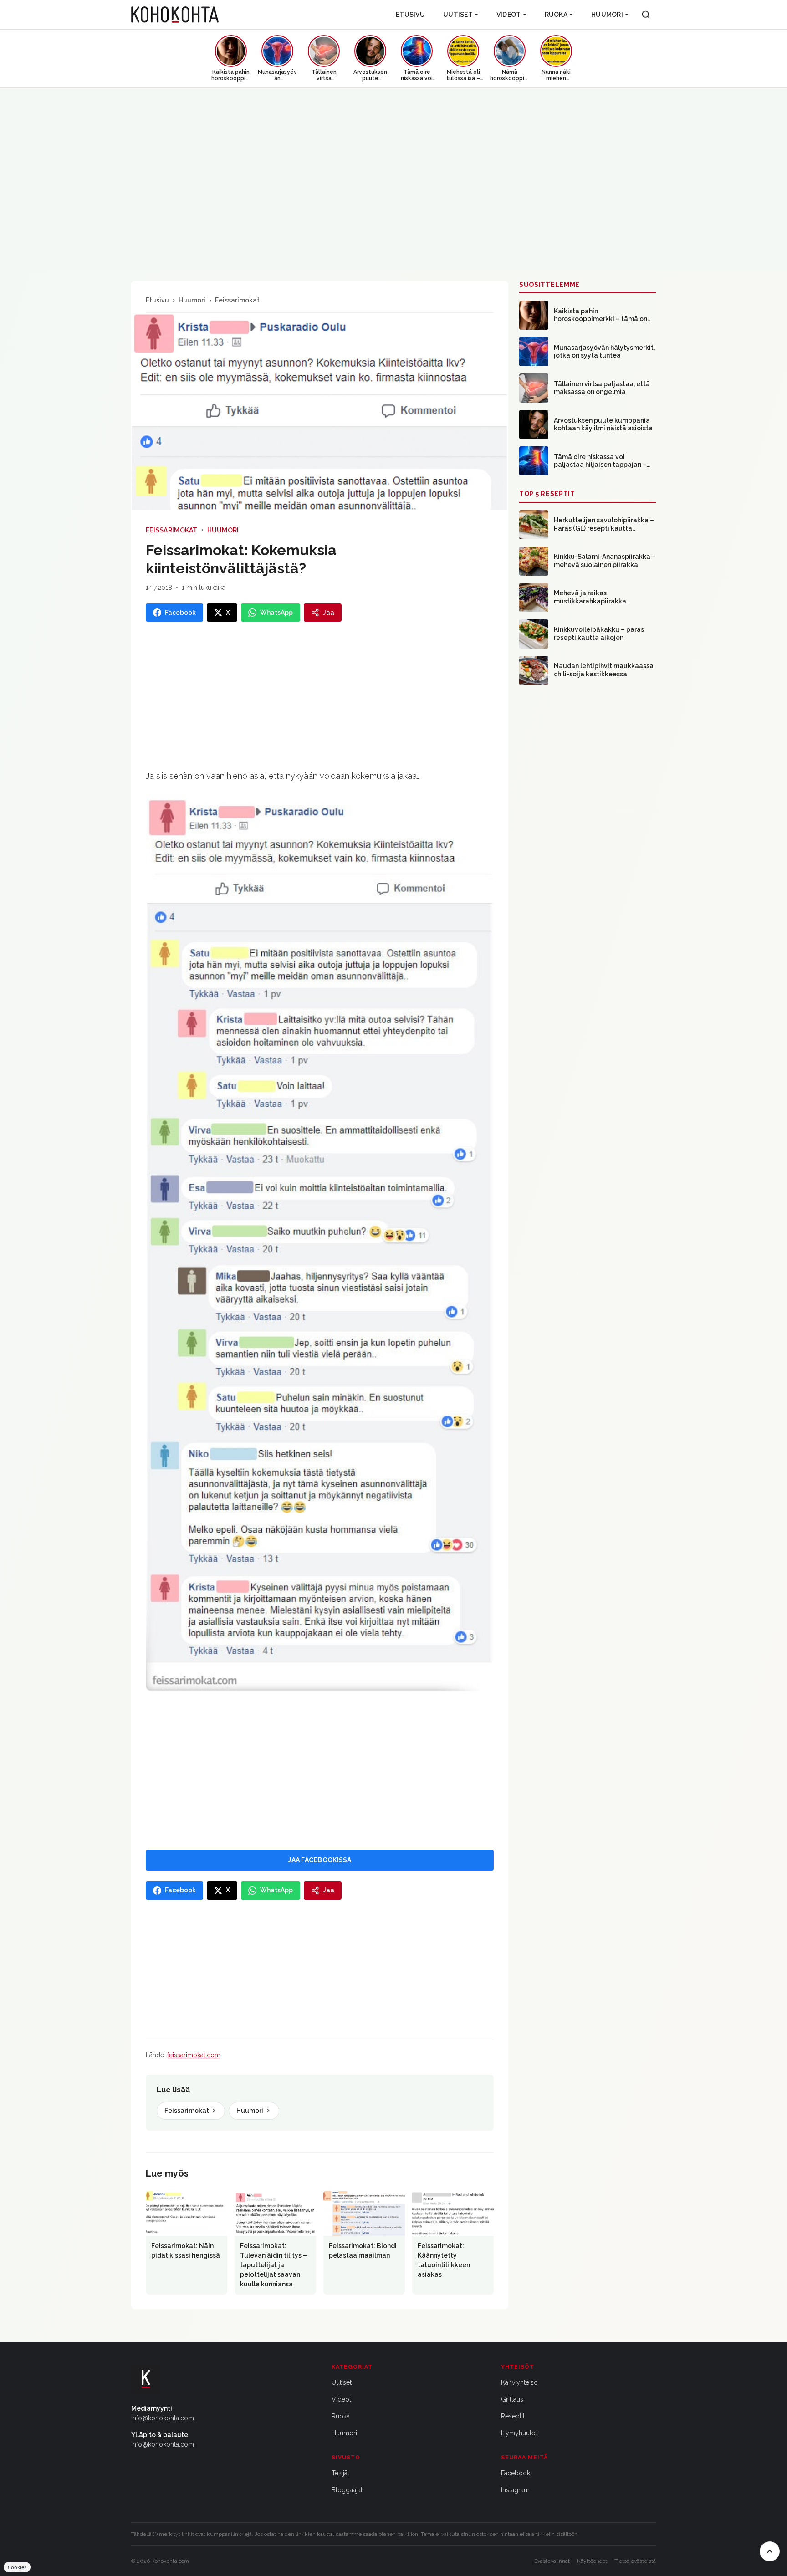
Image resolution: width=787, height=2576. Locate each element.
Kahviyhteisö (519, 2382)
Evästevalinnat (552, 2561)
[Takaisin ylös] (770, 2551)
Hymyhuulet (519, 2433)
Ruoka (556, 15)
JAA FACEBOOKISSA (319, 1860)
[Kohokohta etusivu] (175, 15)
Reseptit (513, 2416)
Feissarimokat (237, 300)
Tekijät (340, 2473)
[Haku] (646, 15)
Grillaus (512, 2399)
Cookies (17, 2567)
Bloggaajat (347, 2490)
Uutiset (458, 15)
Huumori (607, 15)
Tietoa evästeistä (635, 2561)
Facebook (516, 2473)
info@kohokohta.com (163, 2418)
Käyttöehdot (592, 2561)
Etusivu (410, 15)
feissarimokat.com (194, 2055)
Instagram (515, 2490)
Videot (509, 15)
